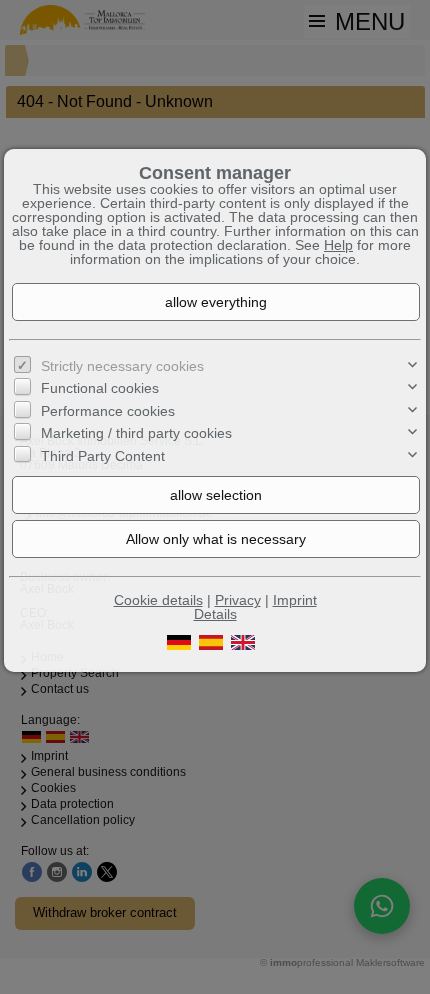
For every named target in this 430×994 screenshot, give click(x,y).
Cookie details (158, 600)
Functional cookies (100, 388)
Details (215, 614)
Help (338, 245)
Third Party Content (103, 456)
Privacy (238, 600)
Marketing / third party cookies (136, 433)
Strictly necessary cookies (122, 366)
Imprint (295, 600)
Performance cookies (108, 411)
